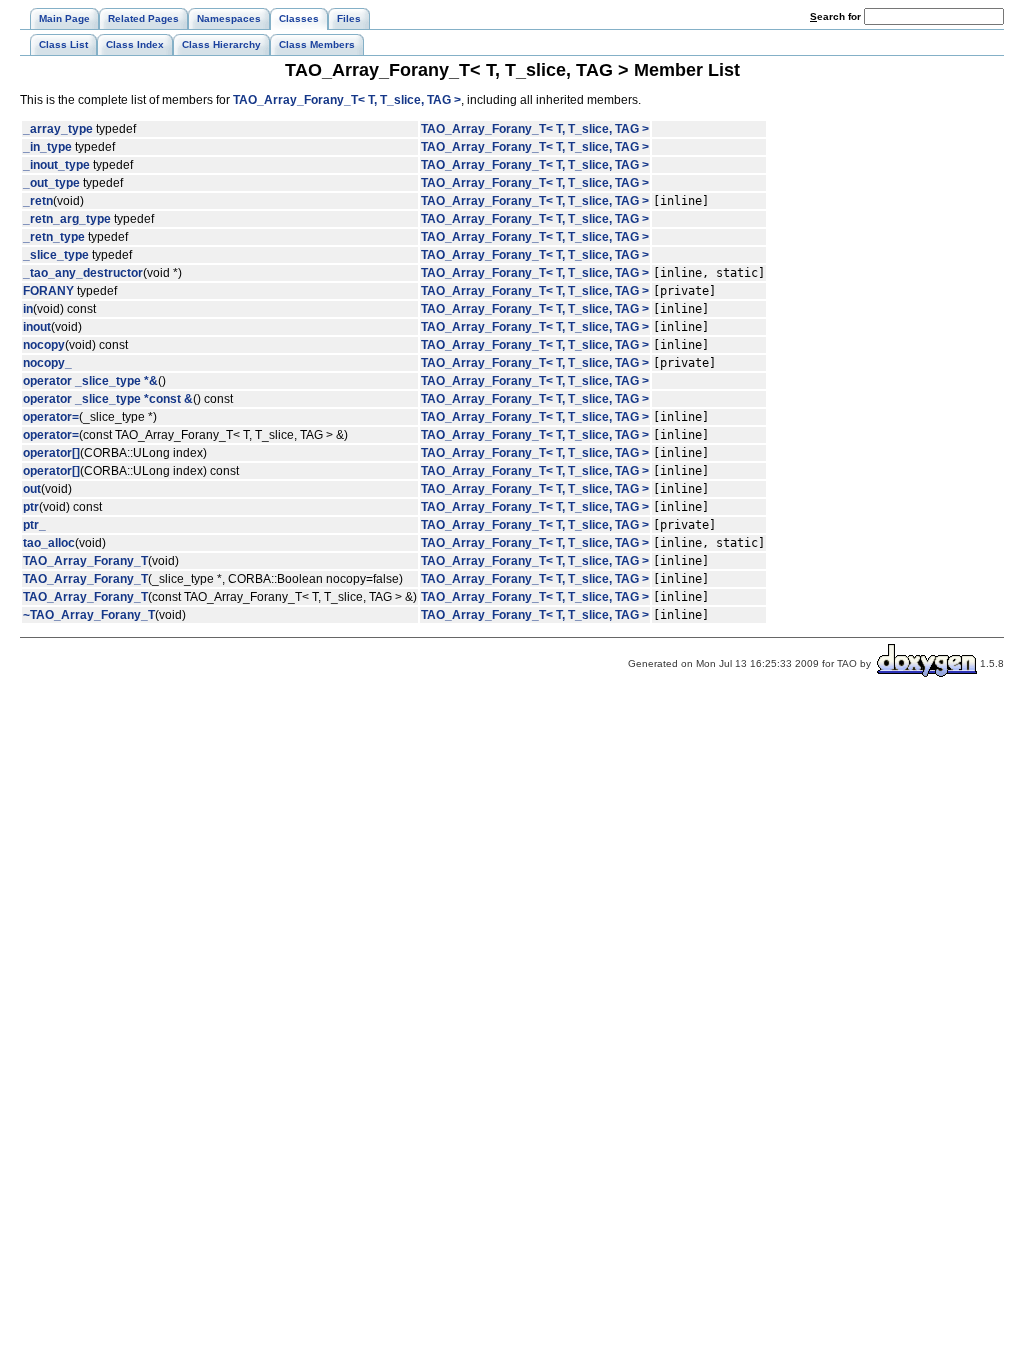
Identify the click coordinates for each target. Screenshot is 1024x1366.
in (28, 309)
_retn (38, 201)
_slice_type (56, 255)
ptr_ (34, 525)
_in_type (47, 147)
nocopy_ (47, 363)
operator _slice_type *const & (108, 399)
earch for (837, 16)
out (32, 489)
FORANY (48, 291)
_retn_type (54, 237)
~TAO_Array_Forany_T (89, 615)
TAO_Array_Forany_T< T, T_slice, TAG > (347, 100)
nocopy (44, 345)
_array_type (58, 129)
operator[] (51, 453)
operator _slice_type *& (90, 381)
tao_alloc (49, 543)
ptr (31, 507)
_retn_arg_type (67, 219)
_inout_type (56, 165)
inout (37, 327)
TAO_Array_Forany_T (85, 561)
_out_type (51, 183)
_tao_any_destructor (83, 273)
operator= (51, 417)
